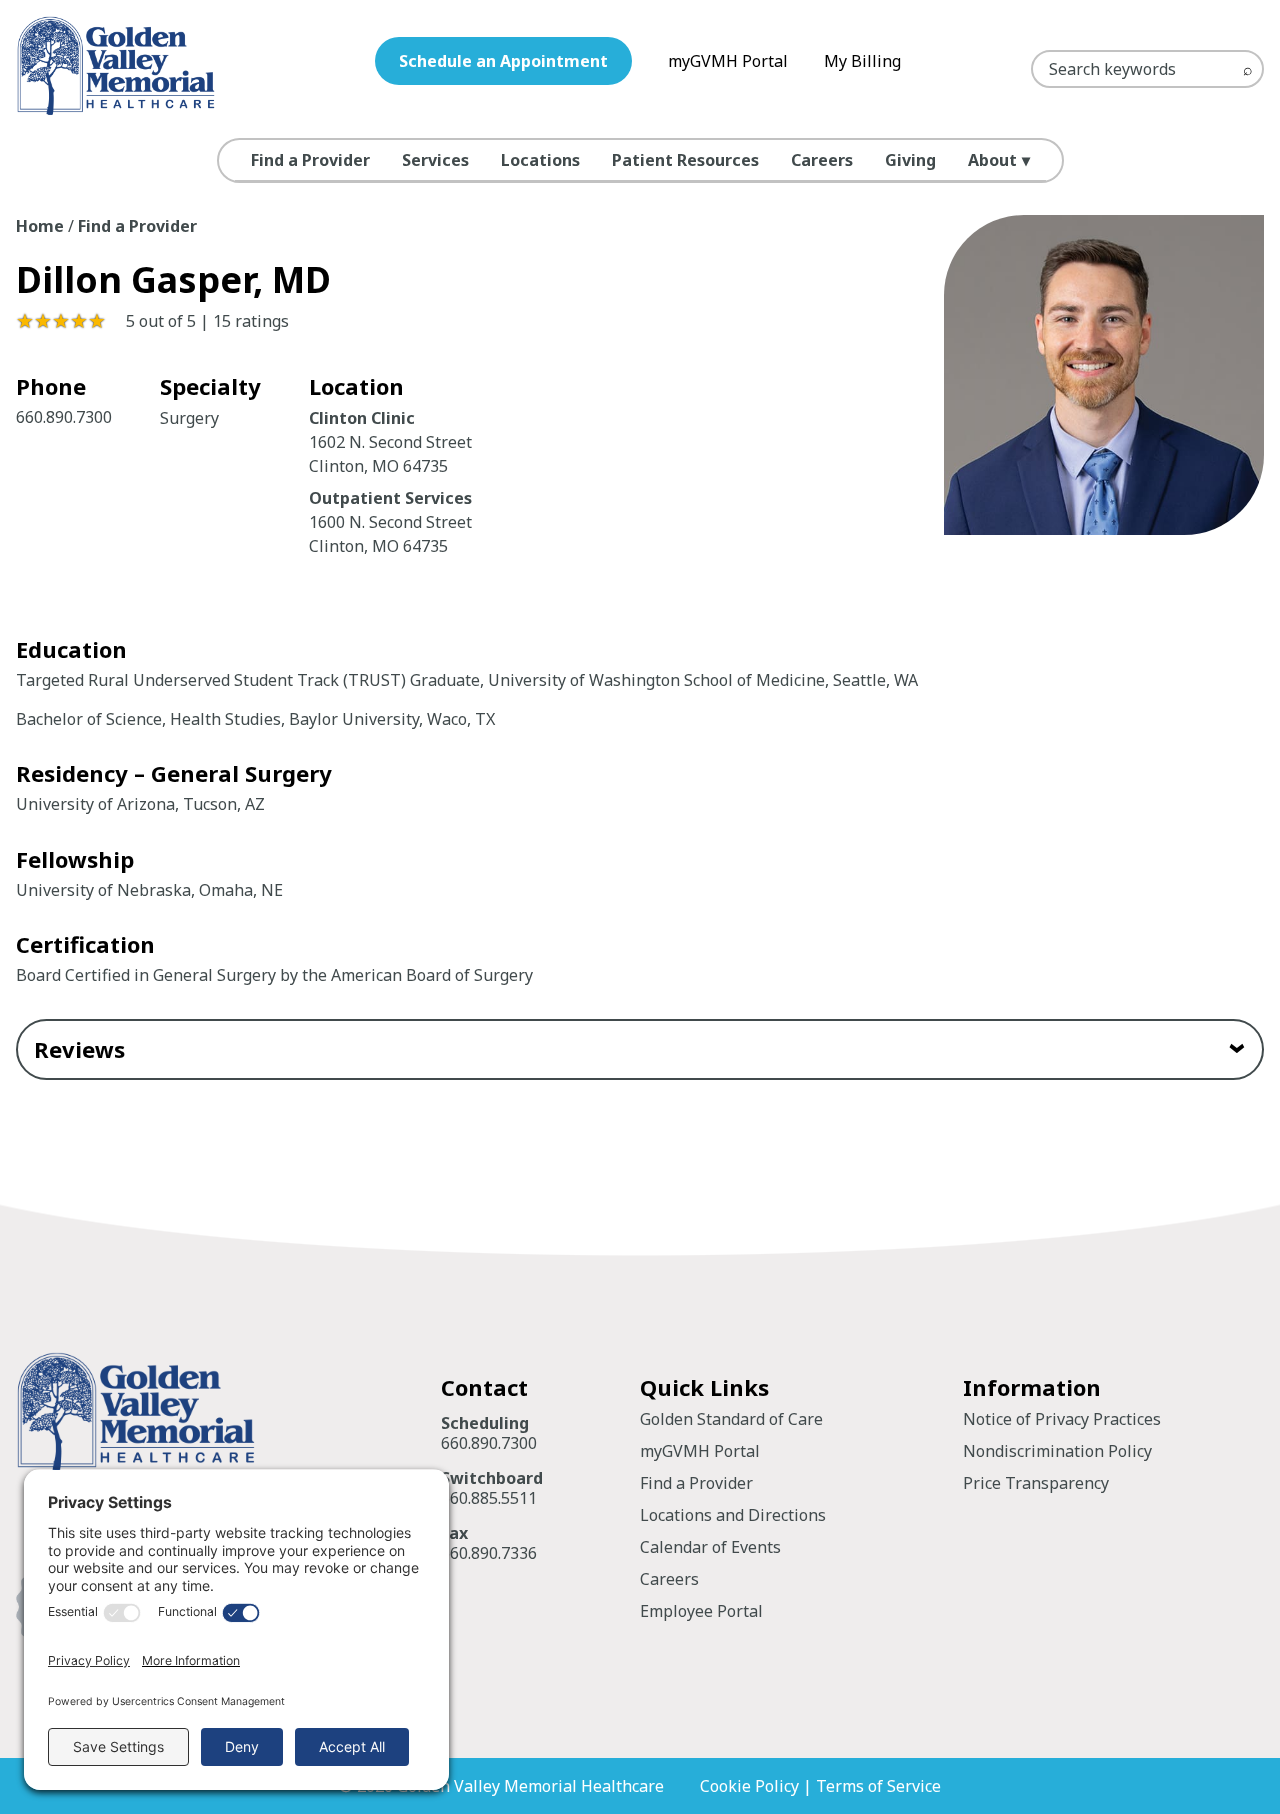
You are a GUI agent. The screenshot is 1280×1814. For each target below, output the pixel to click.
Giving (910, 160)
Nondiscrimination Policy (1057, 1451)
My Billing (862, 61)
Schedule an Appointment (503, 61)
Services (435, 160)
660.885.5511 (489, 1498)
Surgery (189, 418)
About (992, 160)
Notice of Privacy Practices (1062, 1419)
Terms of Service (878, 1786)
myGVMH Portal (728, 61)
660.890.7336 (489, 1553)
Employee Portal (701, 1611)
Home (40, 226)
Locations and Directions (733, 1515)
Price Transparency (1036, 1483)
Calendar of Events (710, 1547)
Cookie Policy (749, 1786)
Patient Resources (685, 160)
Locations (540, 160)
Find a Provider (310, 160)
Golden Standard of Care (731, 1419)
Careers (822, 160)
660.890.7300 (64, 417)
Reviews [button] (79, 1049)
